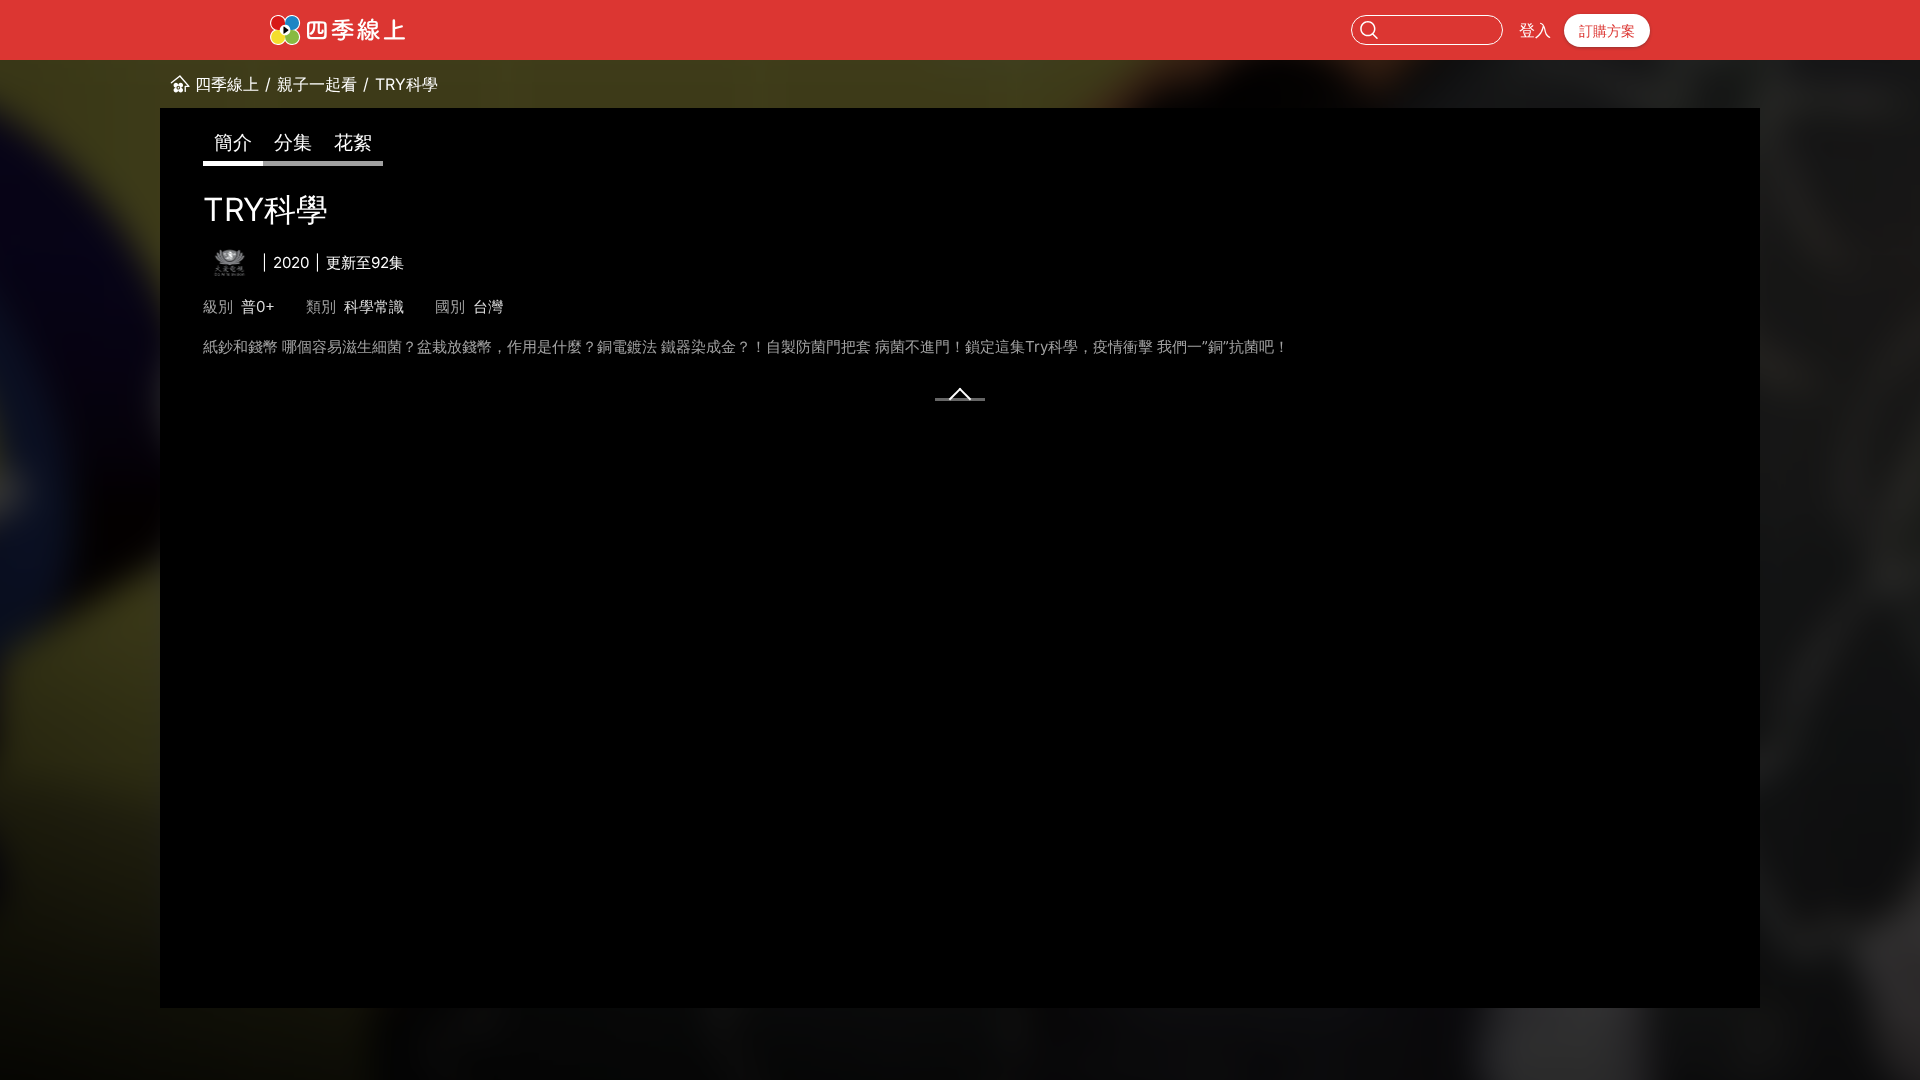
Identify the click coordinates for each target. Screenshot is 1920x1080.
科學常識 (374, 306)
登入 (1535, 30)
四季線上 (227, 84)
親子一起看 (317, 84)
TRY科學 (406, 84)
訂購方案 (1607, 30)
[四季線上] (337, 30)
